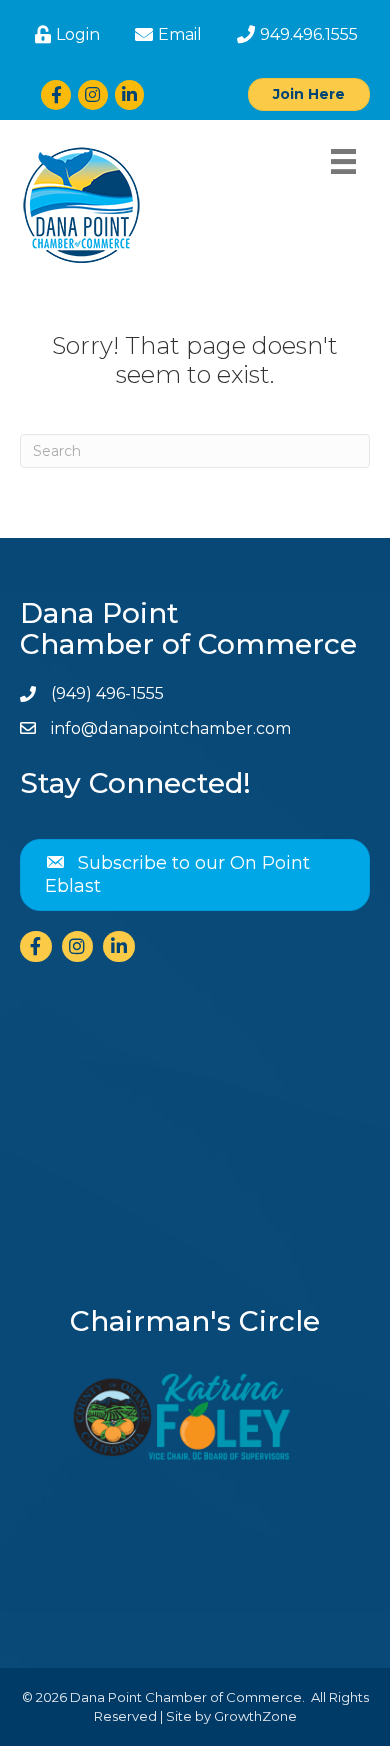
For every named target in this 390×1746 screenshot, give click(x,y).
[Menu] (343, 161)
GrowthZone (255, 1716)
